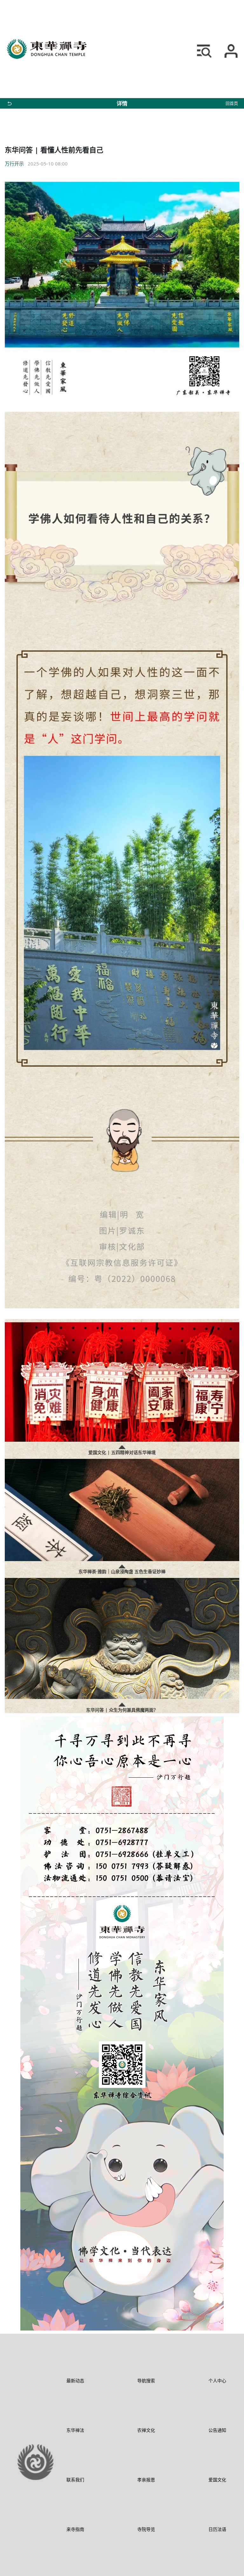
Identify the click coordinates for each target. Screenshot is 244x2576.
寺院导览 (146, 2529)
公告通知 (217, 2430)
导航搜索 (146, 2381)
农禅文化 (146, 2430)
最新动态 (75, 2381)
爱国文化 (217, 2480)
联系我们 (75, 2480)
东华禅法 (75, 2430)
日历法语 (217, 2529)
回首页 (232, 103)
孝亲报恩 (146, 2480)
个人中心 (217, 2381)
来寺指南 (75, 2529)
